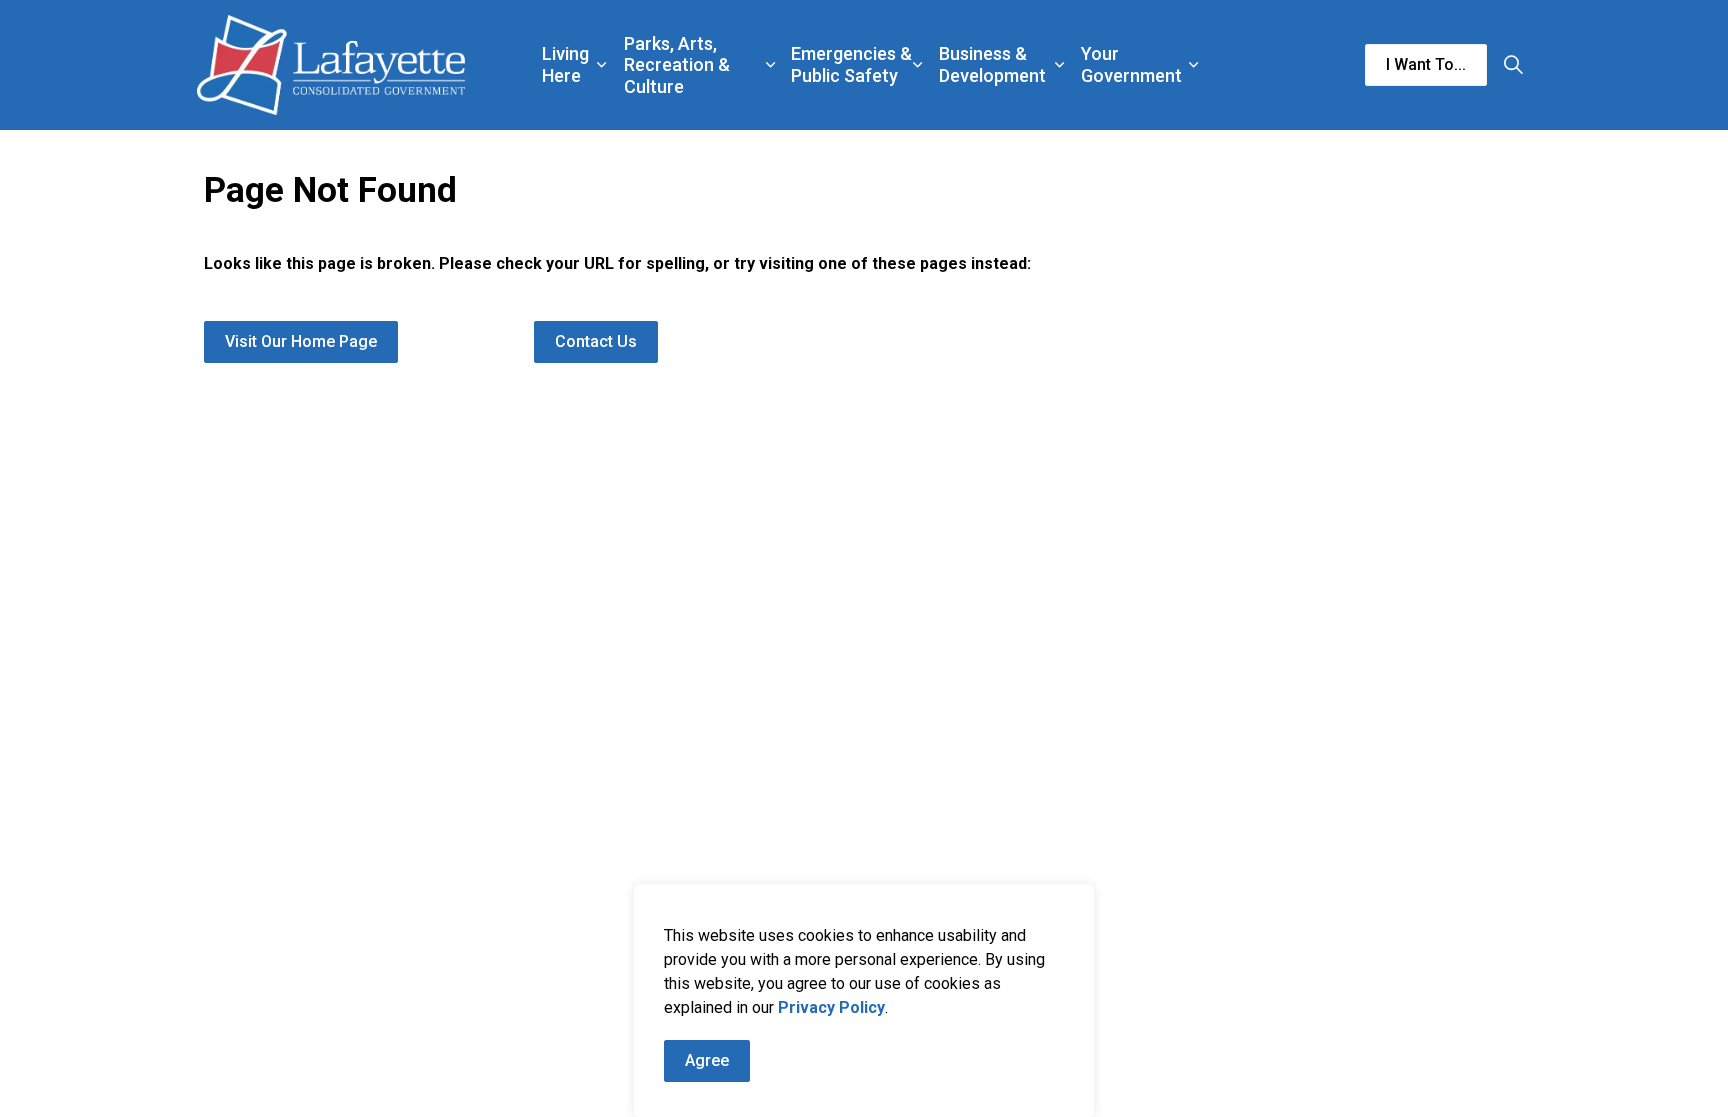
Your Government (1131, 64)
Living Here (565, 64)
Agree (707, 1060)
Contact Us (596, 341)
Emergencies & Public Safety (851, 64)
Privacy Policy (831, 1007)
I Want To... (1426, 64)
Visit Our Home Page (301, 341)
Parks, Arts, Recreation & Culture (677, 65)
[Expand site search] (1513, 65)
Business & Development (992, 64)
